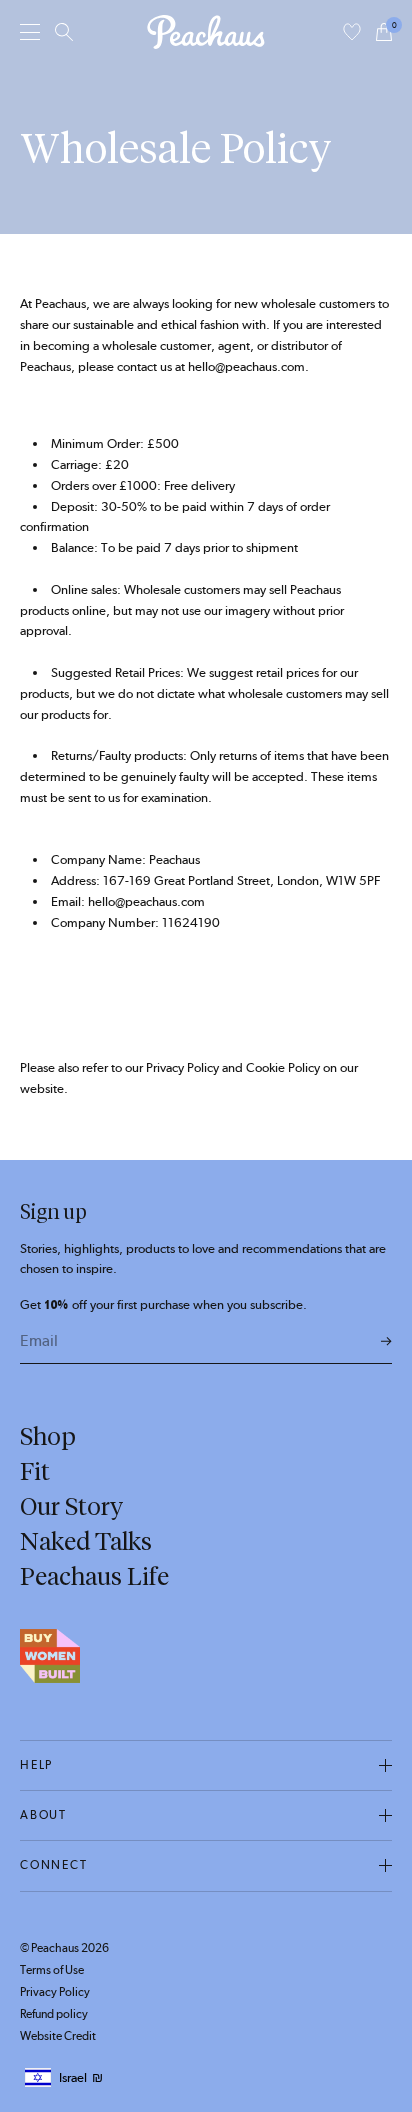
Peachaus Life (94, 1576)
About (43, 1815)
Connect (54, 1865)
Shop (48, 1436)
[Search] (64, 32)
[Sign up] (386, 1342)
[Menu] (30, 31)
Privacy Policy (55, 1992)
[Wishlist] (352, 32)
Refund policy (54, 2014)
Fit (35, 1471)
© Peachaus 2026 (64, 1948)
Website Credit (58, 2036)
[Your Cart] (384, 32)
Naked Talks (86, 1541)
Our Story (71, 1506)
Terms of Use (52, 1970)
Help (36, 1765)
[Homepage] (206, 32)
